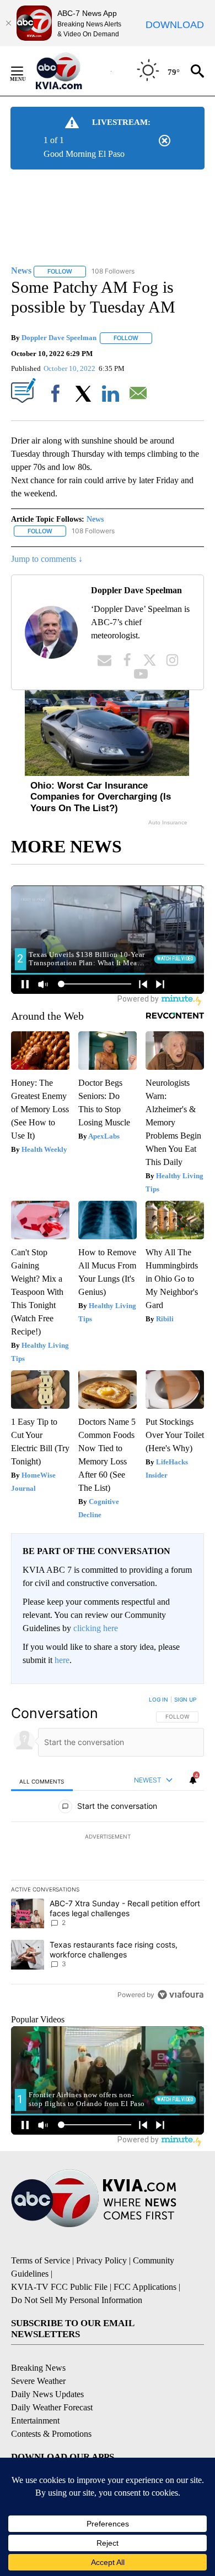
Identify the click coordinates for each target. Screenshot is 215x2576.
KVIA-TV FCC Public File (59, 2287)
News (95, 519)
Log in (158, 1699)
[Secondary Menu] (25, 71)
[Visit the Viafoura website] (181, 1995)
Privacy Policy (101, 2260)
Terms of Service (41, 2260)
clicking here (96, 1628)
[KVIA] (71, 71)
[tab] (42, 1781)
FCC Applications (145, 2287)
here (62, 1660)
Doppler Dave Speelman (59, 338)
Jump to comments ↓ (47, 559)
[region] (108, 1850)
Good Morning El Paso (84, 154)
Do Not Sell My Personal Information (77, 2300)
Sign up (185, 1699)
